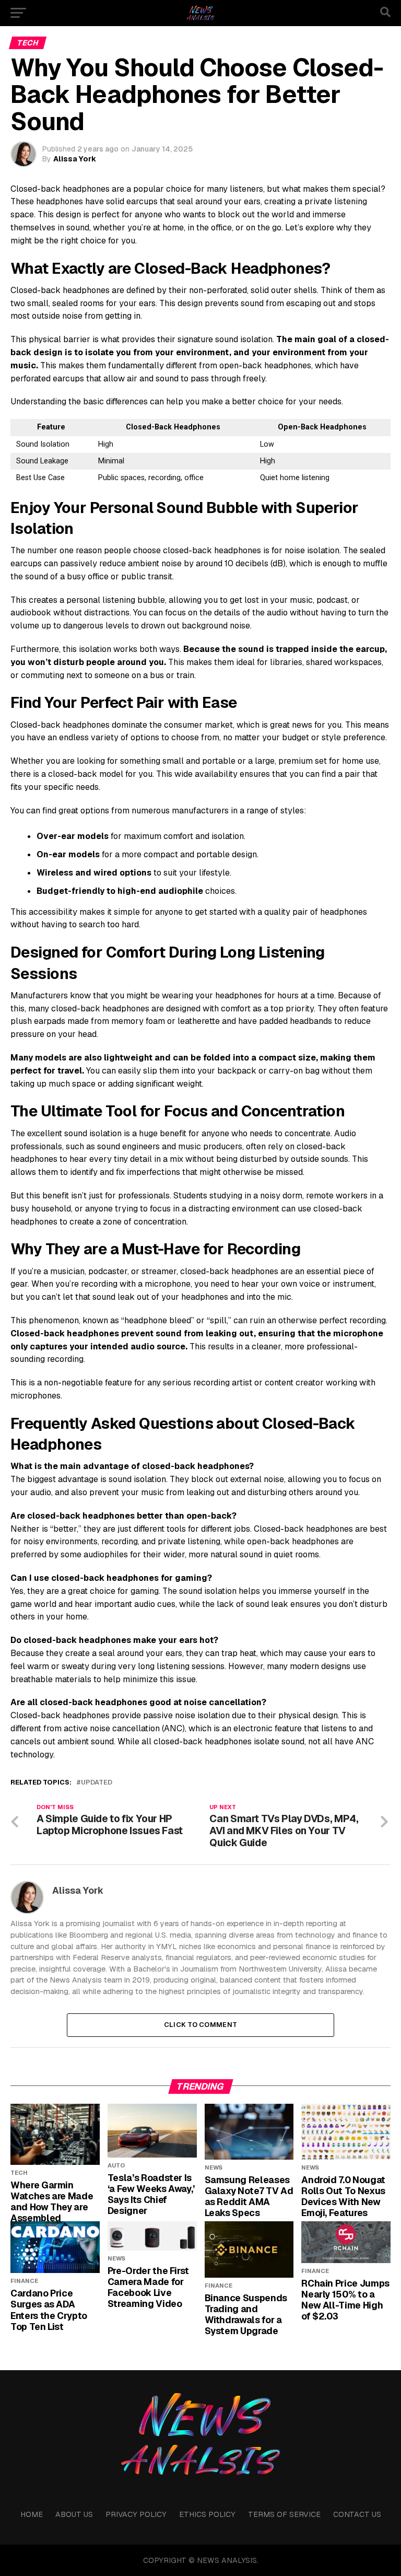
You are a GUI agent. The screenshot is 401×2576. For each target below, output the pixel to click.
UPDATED (97, 1783)
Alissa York (75, 159)
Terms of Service (284, 2514)
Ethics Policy (207, 2514)
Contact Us (357, 2514)
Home (32, 2514)
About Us (74, 2514)
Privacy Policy (136, 2514)
